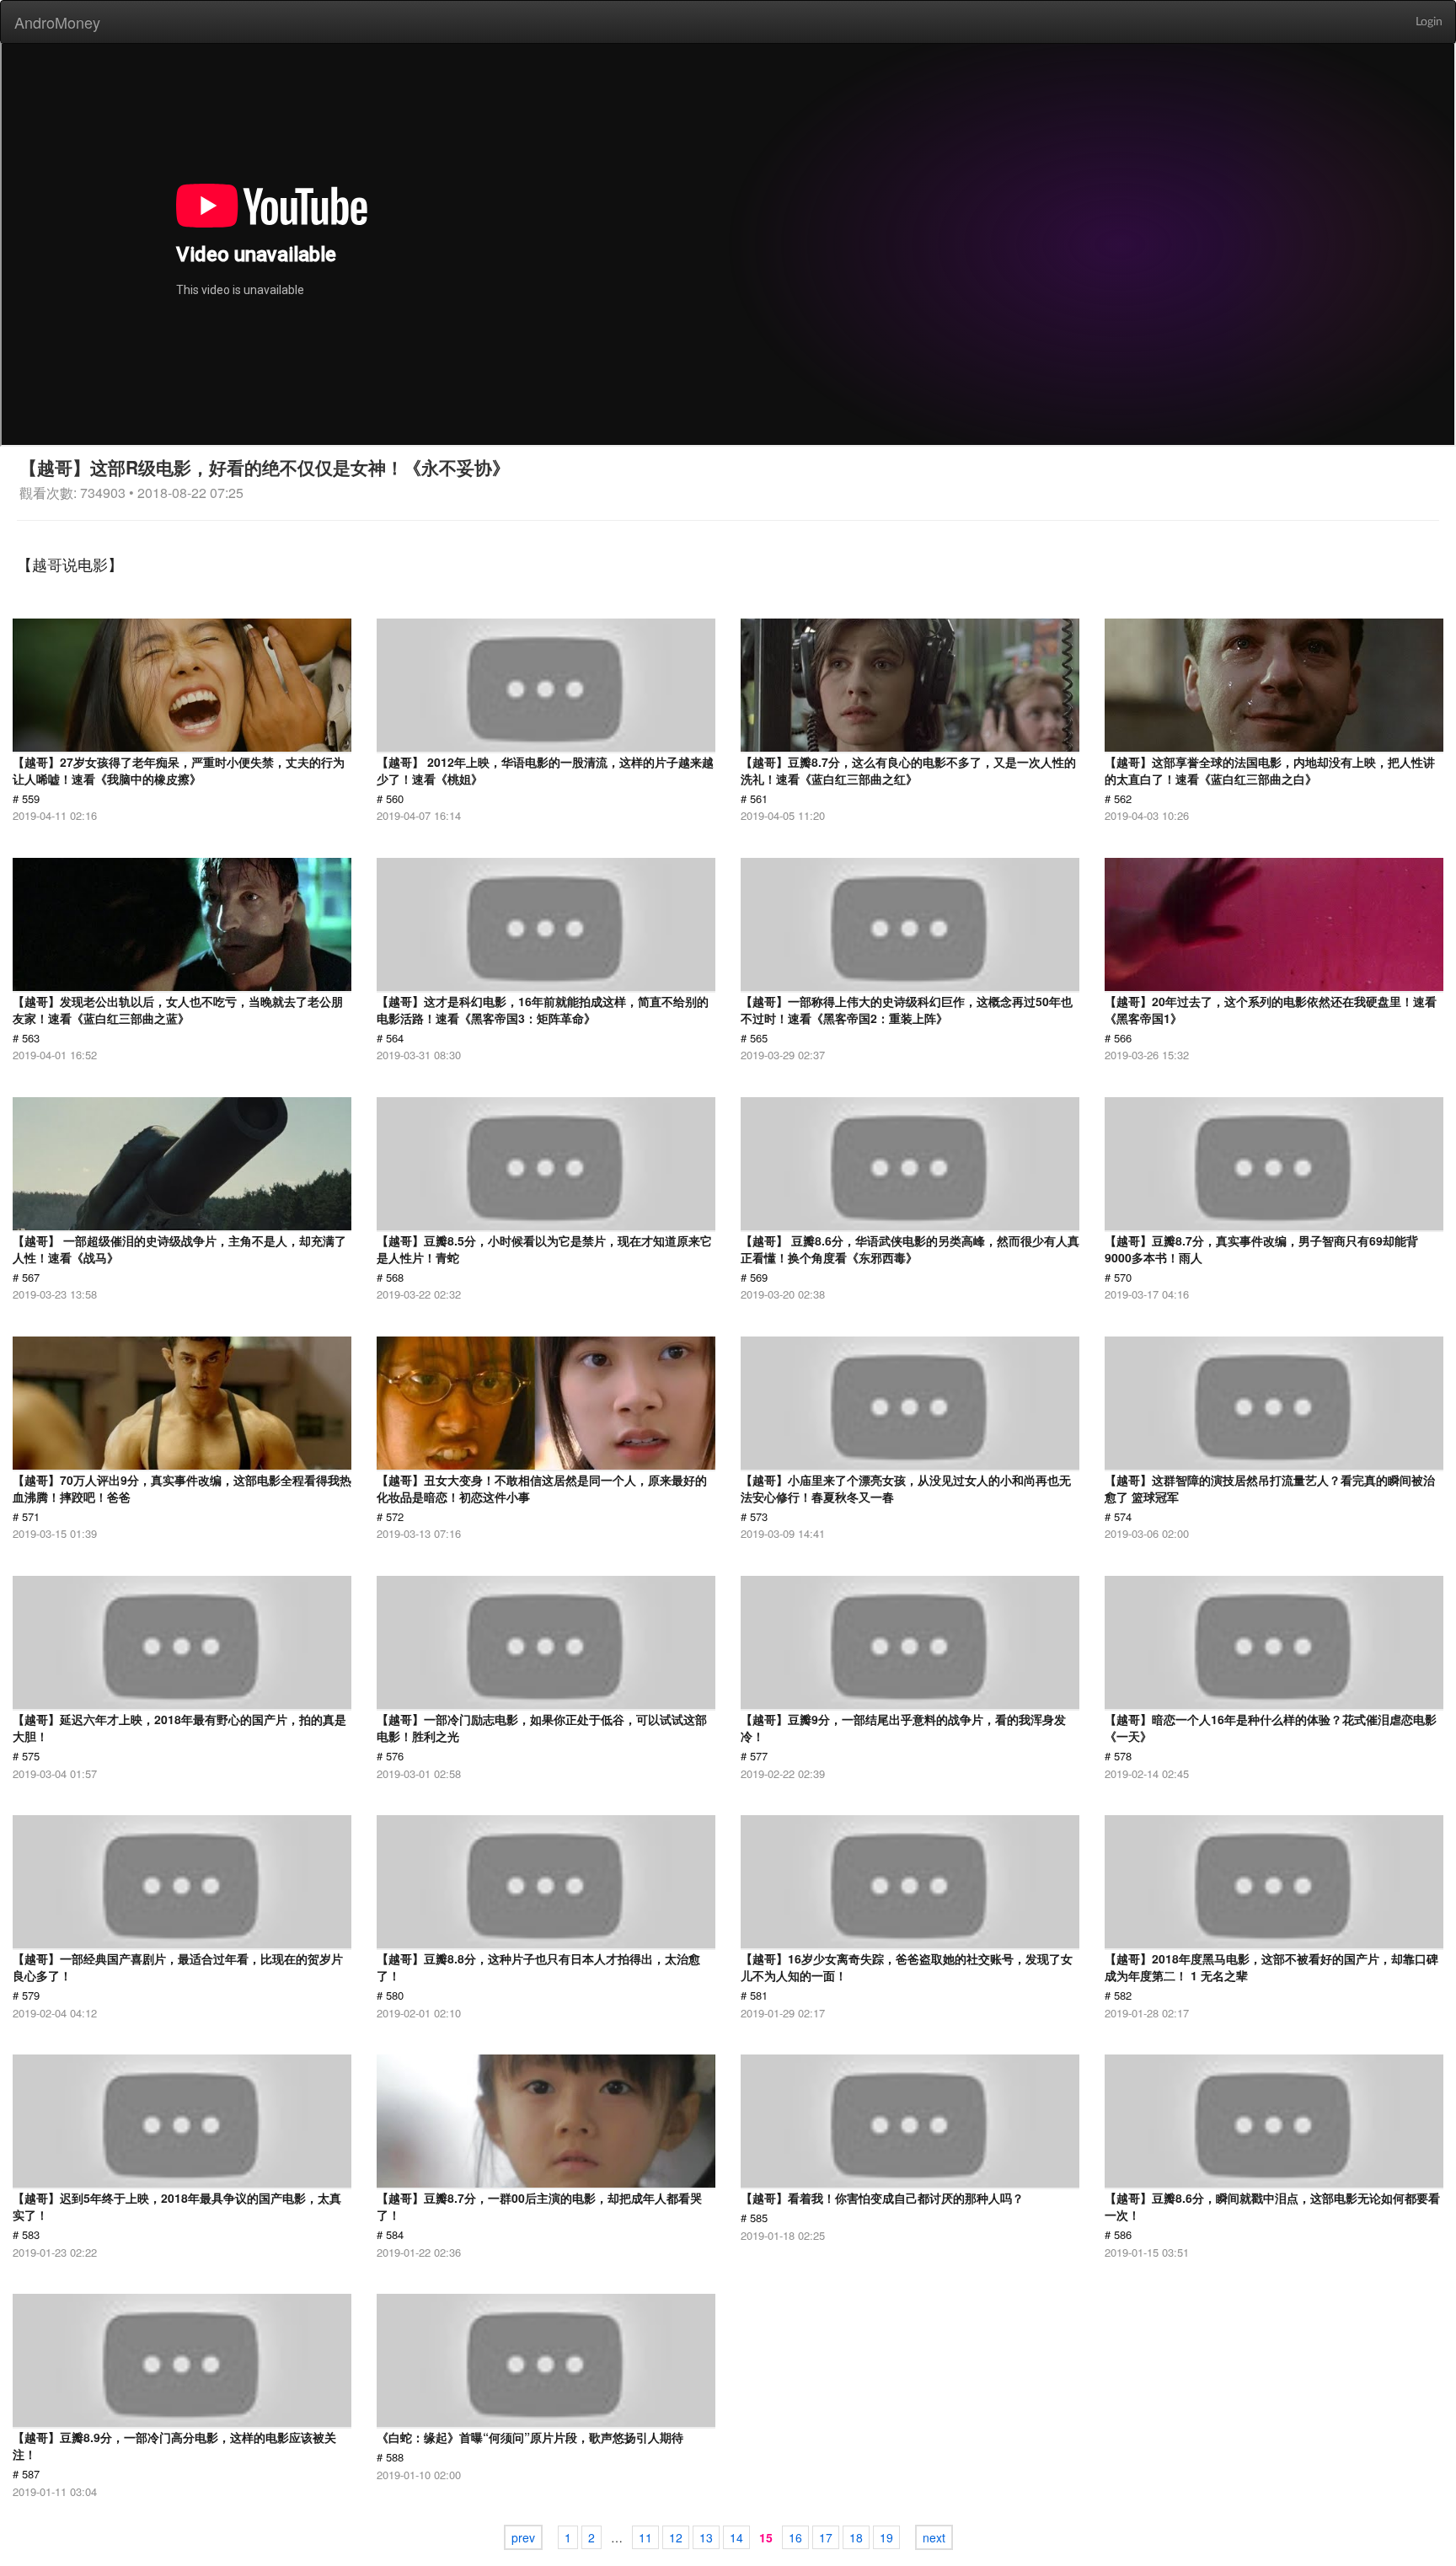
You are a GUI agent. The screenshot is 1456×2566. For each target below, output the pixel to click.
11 (645, 2537)
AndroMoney (57, 22)
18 (856, 2537)
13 (706, 2537)
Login (1429, 22)
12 (676, 2537)
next (934, 2537)
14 (736, 2537)
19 (886, 2537)
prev (523, 2537)
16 (795, 2537)
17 (826, 2537)
